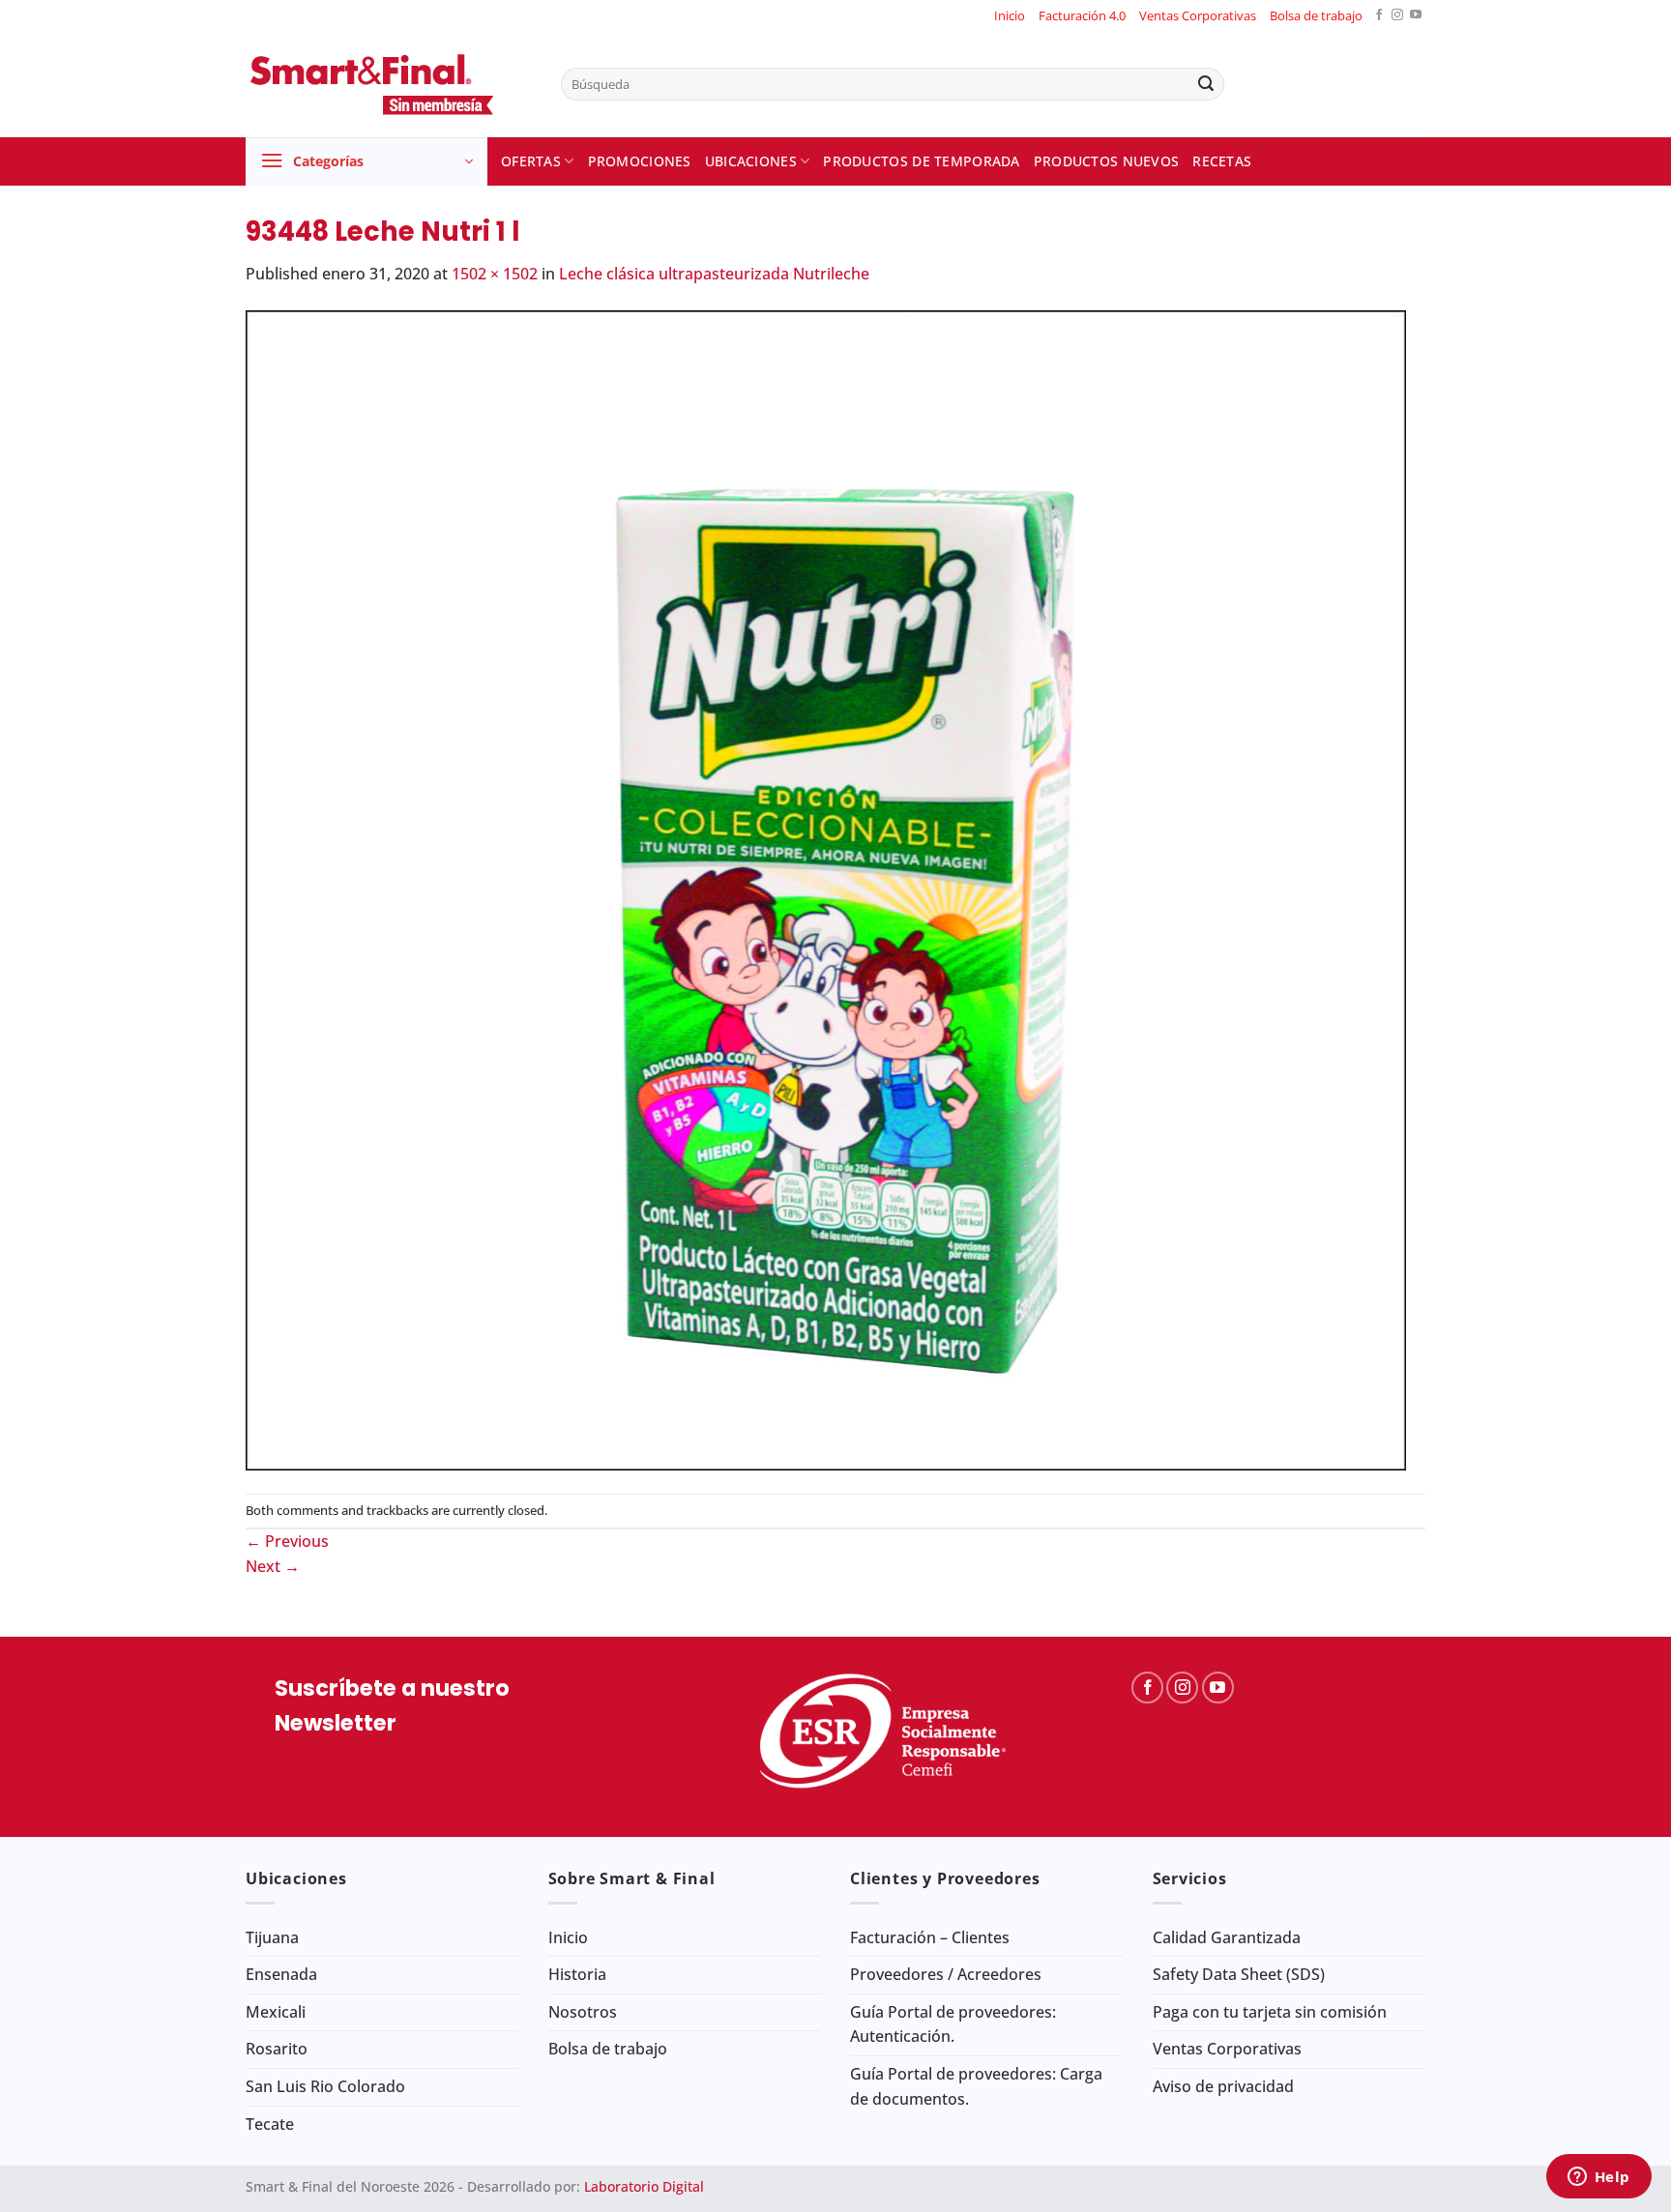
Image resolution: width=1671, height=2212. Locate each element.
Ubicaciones (751, 161)
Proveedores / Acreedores (946, 1974)
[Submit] (1206, 84)
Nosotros (583, 2012)
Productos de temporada (921, 161)
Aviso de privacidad (1223, 2086)
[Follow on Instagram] (1397, 16)
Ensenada (281, 1974)
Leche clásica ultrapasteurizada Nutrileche (714, 274)
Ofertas (531, 161)
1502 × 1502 (495, 274)
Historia (577, 1974)
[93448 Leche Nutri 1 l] (826, 888)
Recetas (1222, 161)
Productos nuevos (1107, 161)
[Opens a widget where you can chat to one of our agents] (1598, 2178)
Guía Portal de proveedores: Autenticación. (953, 2024)
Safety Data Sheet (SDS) (1239, 1974)
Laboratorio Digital (644, 2186)
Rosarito (277, 2049)
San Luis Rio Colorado (325, 2086)
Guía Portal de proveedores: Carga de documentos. (976, 2086)
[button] (366, 161)
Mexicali (276, 2012)
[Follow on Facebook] (1379, 16)
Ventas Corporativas (1198, 15)
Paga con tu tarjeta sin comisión (1270, 2012)
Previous (287, 1541)
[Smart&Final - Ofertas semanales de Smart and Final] (389, 84)
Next (273, 1566)
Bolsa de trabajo (1316, 15)
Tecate (270, 2124)
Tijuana (272, 1937)
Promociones (640, 161)
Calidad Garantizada (1227, 1937)
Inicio (1010, 15)
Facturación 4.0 (1082, 15)
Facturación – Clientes (930, 1937)
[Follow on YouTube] (1416, 16)
